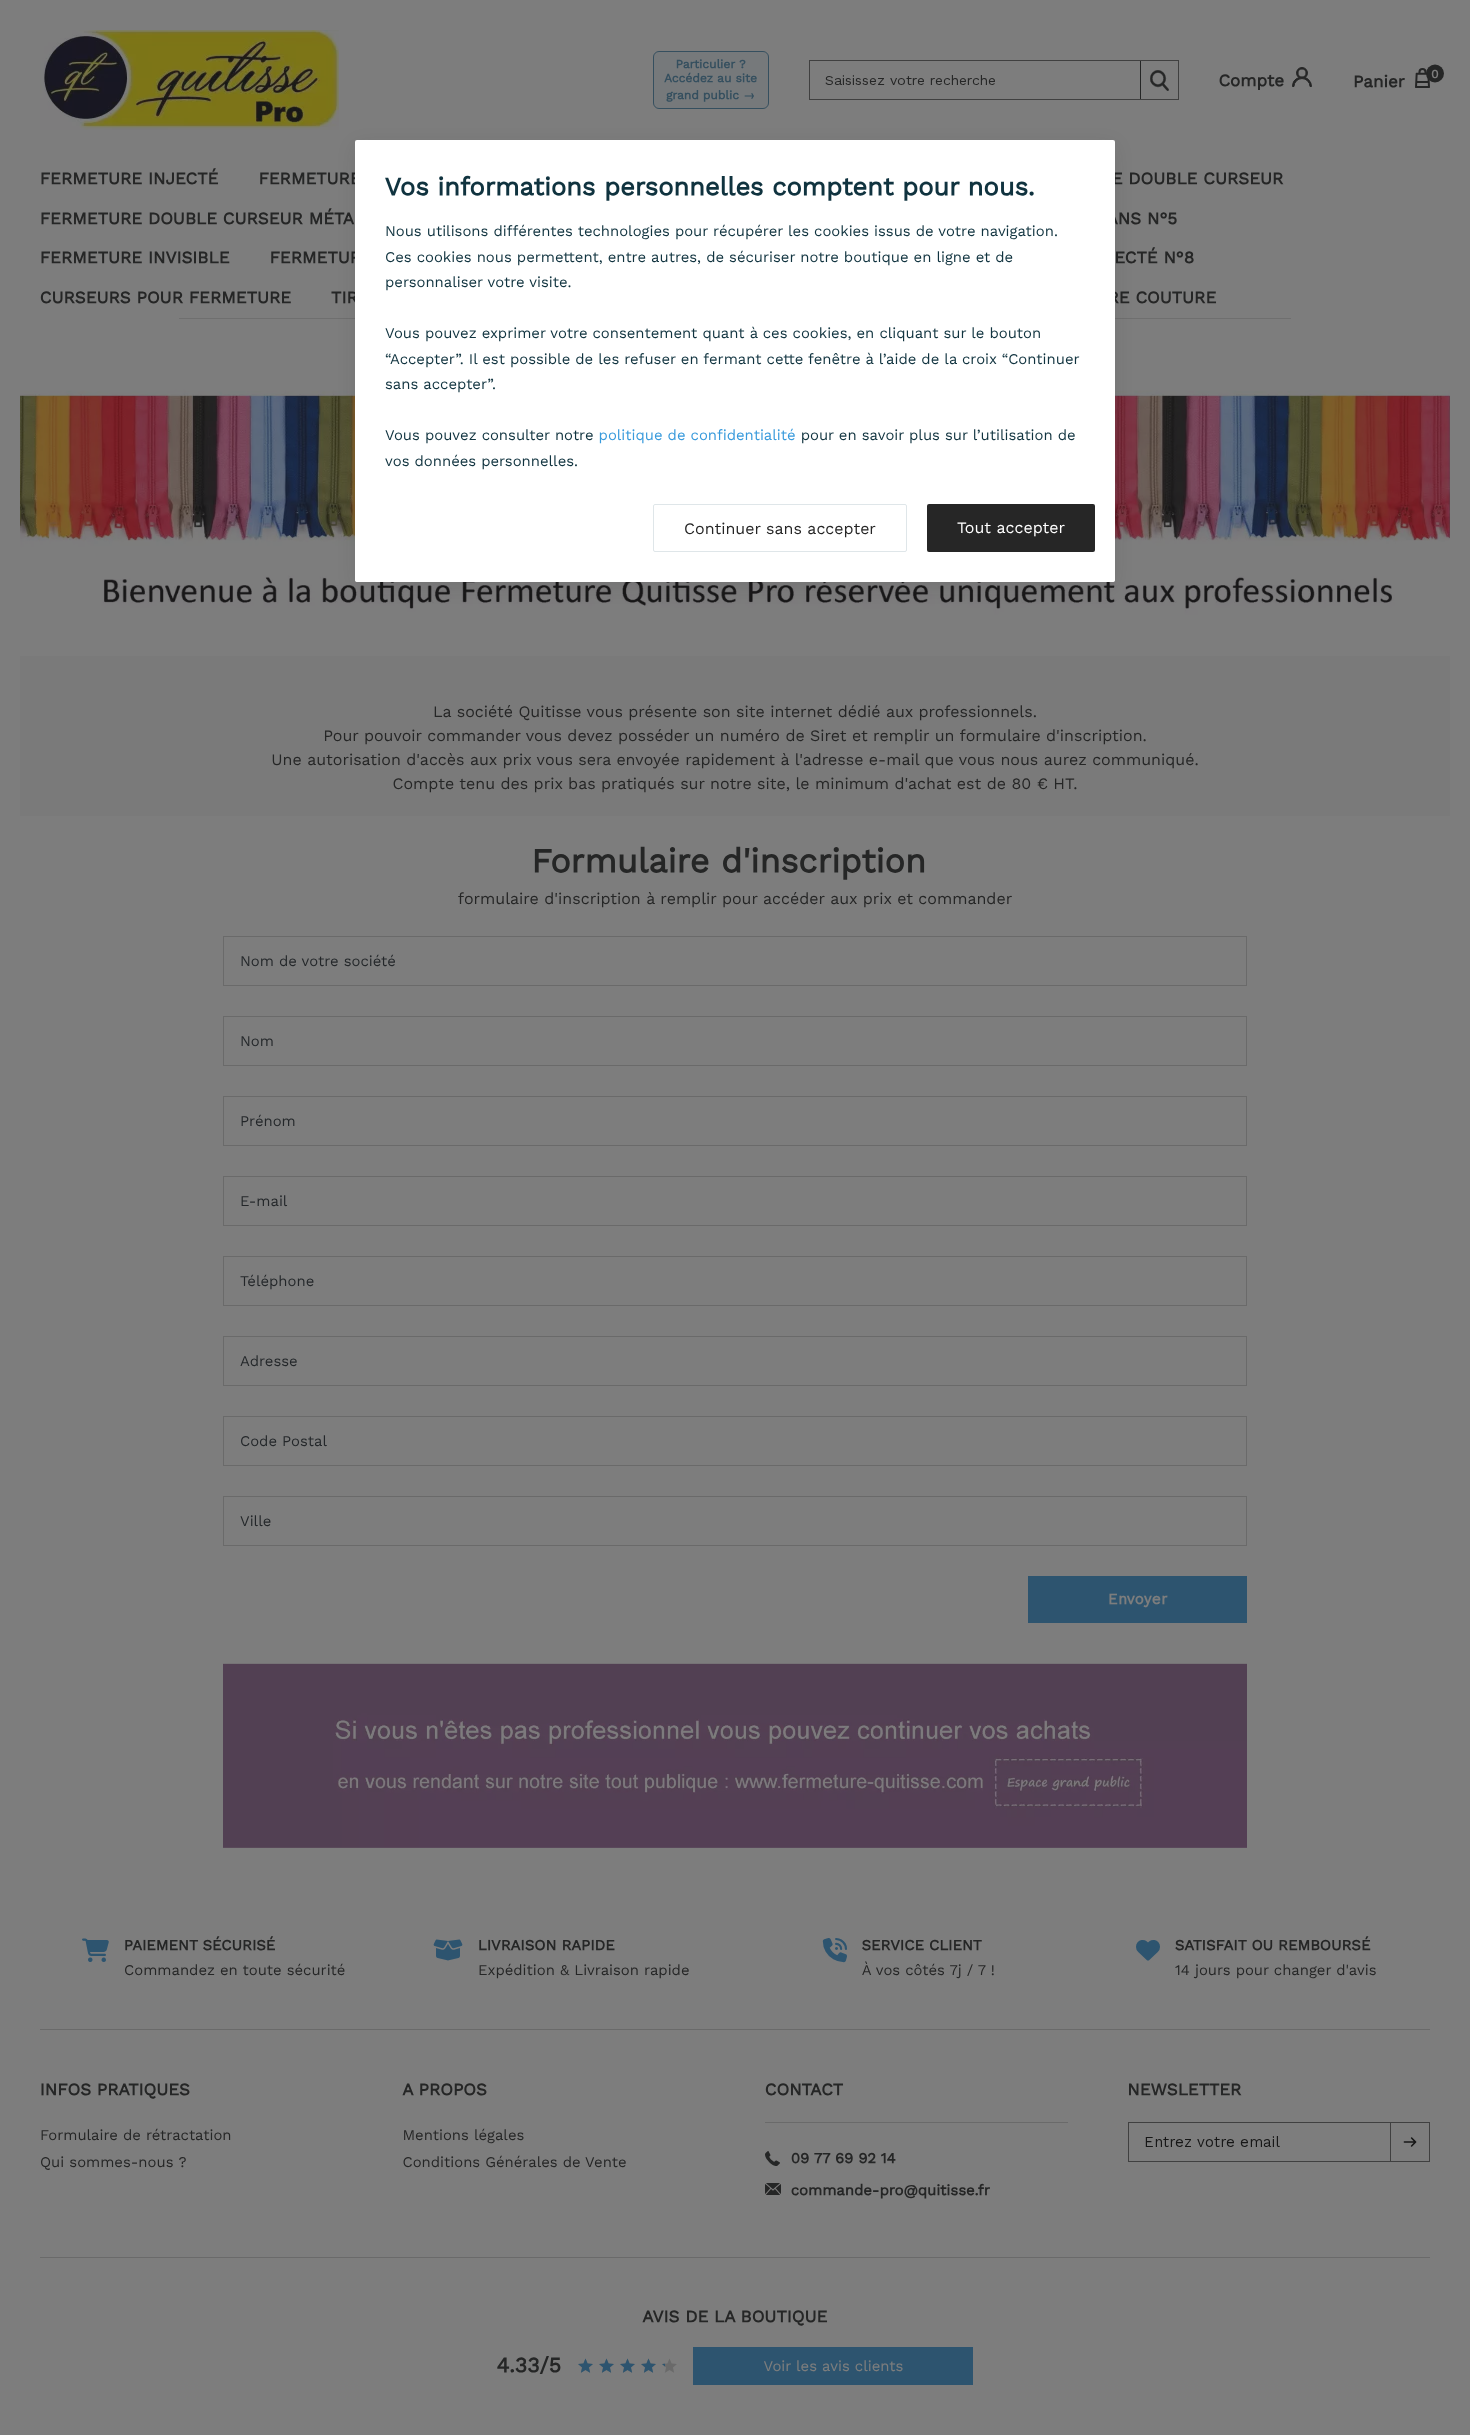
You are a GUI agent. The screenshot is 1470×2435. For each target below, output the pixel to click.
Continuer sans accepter (780, 528)
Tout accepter (1011, 527)
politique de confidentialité (697, 435)
